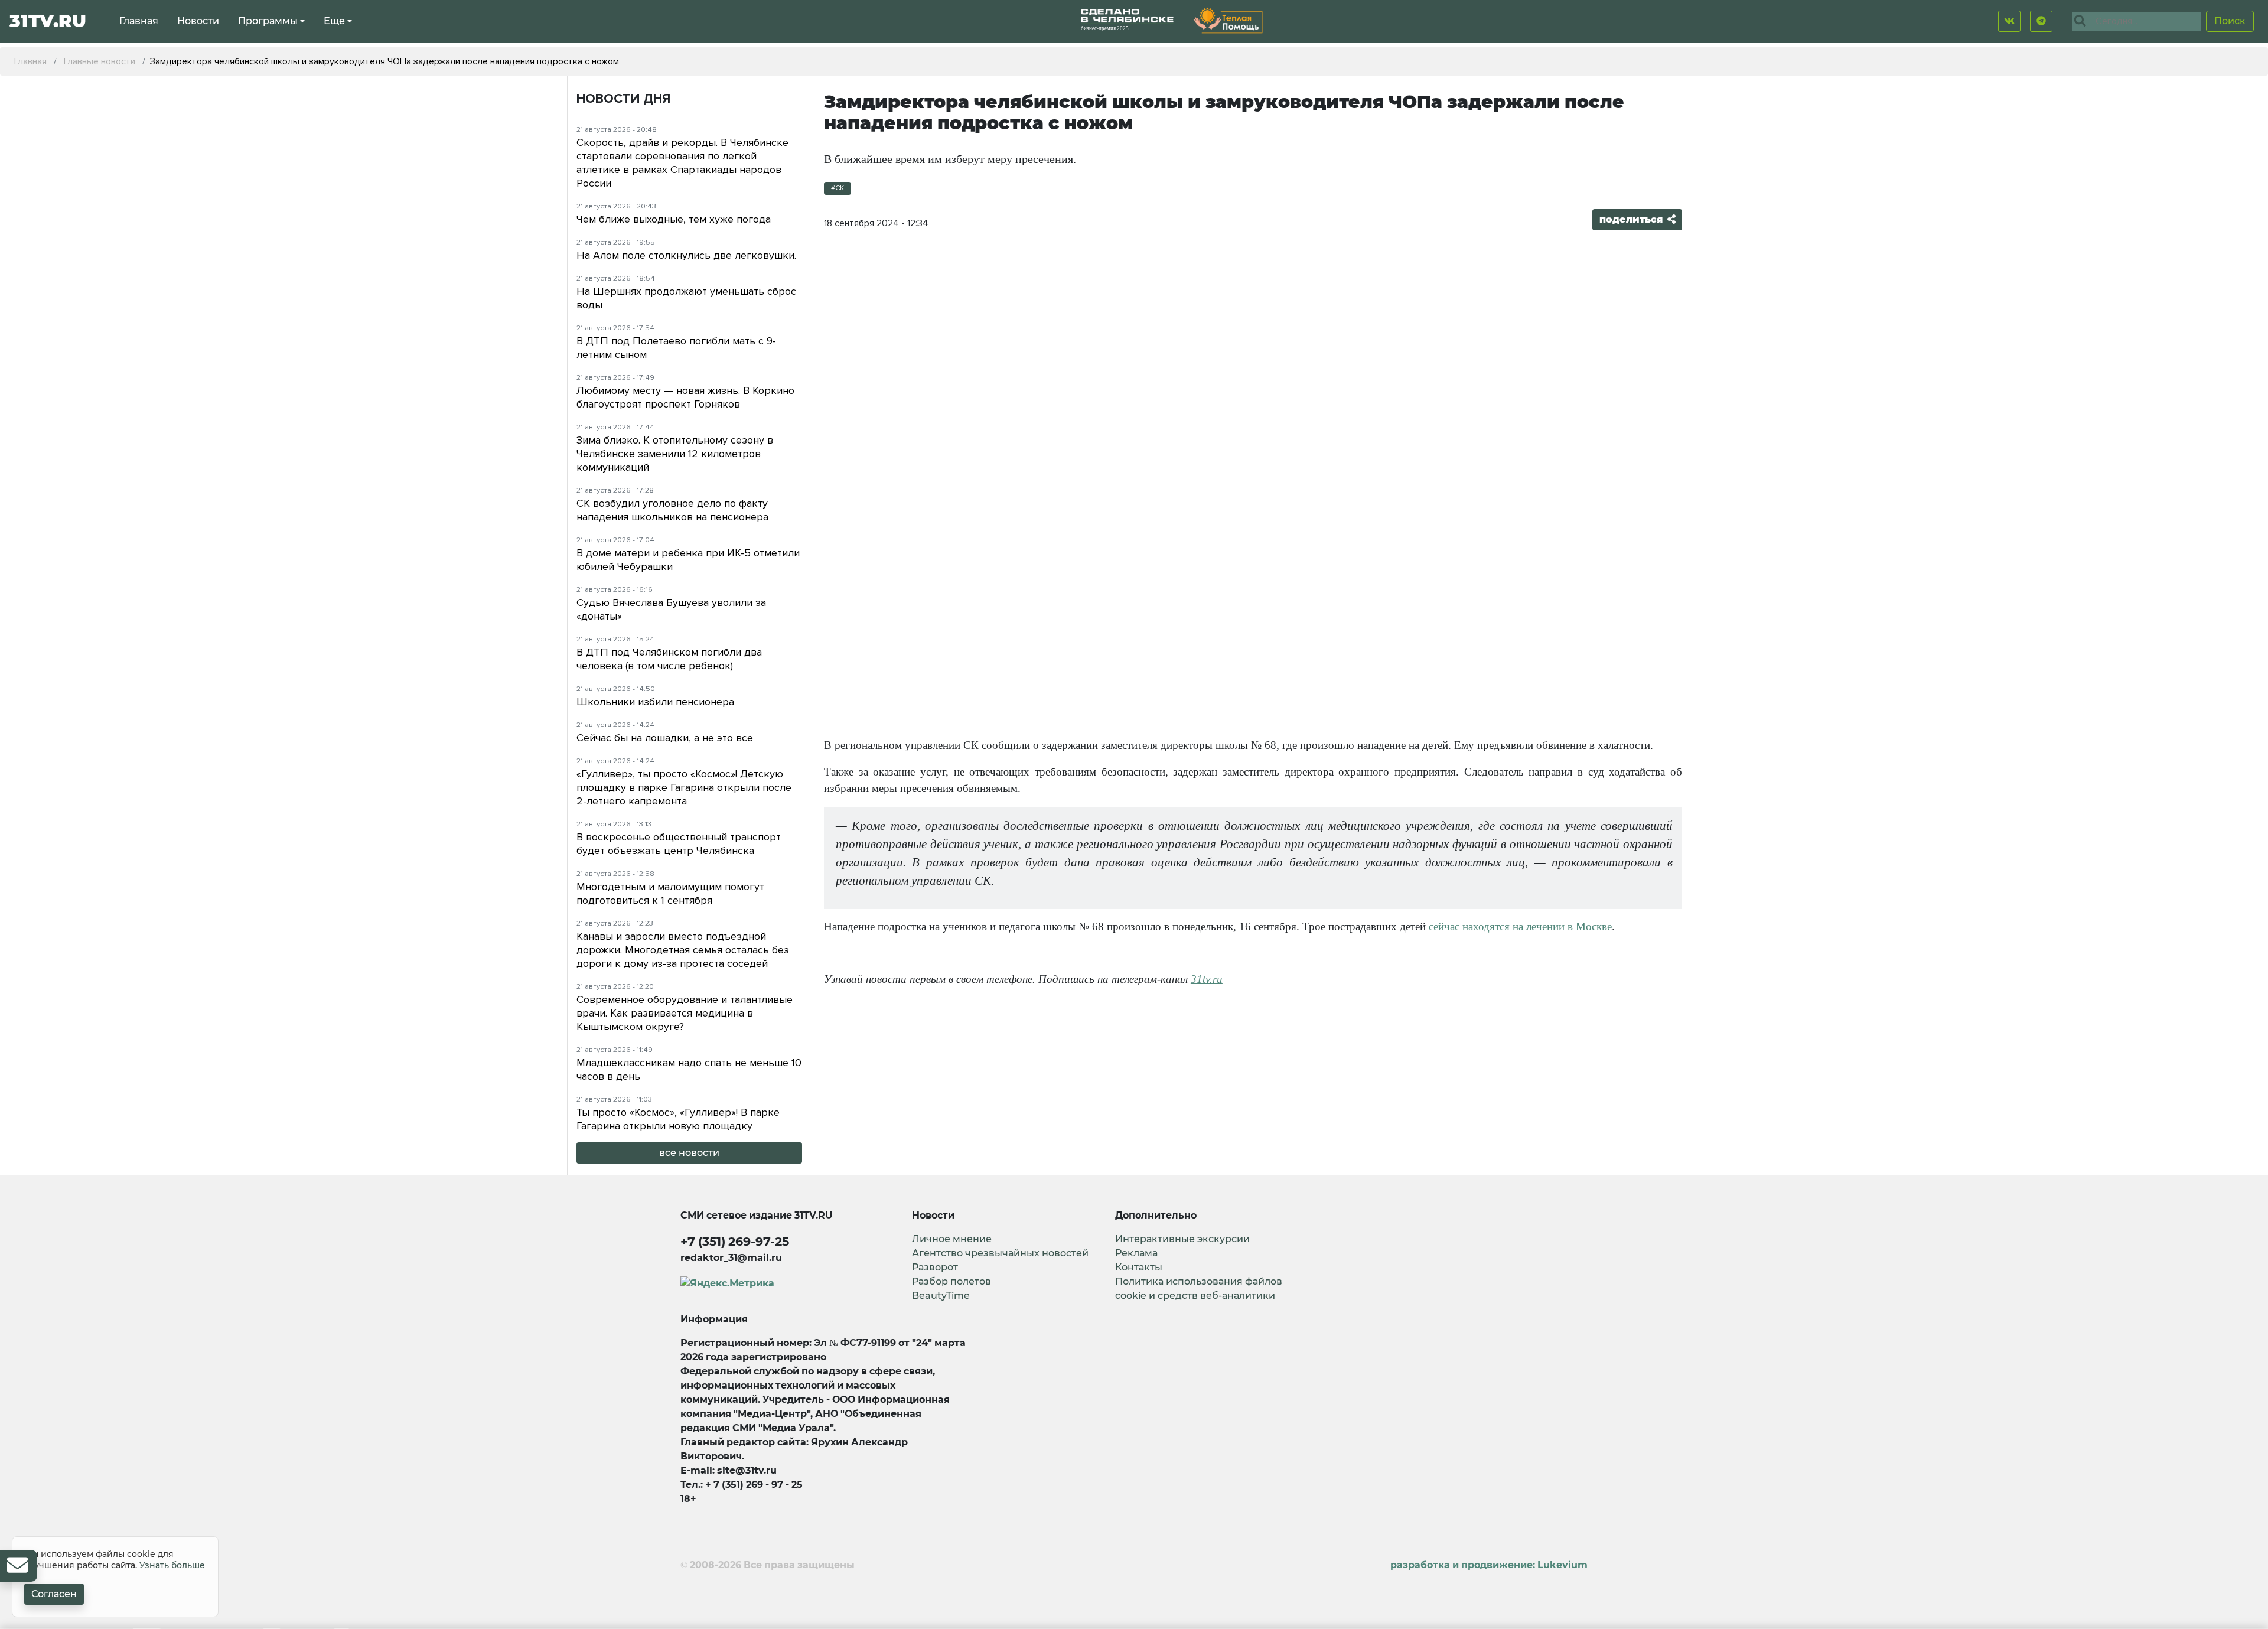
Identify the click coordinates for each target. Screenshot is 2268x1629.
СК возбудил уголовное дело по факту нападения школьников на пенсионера (672, 510)
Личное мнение (952, 1239)
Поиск (2230, 21)
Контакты (1139, 1267)
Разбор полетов (951, 1281)
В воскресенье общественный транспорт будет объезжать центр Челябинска (679, 844)
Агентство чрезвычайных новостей (1000, 1253)
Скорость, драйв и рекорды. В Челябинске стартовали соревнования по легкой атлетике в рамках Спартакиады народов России (682, 163)
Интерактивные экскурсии (1182, 1239)
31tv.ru (1207, 979)
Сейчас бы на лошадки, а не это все (665, 738)
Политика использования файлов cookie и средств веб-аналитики (1199, 1288)
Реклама (1136, 1253)
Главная (139, 21)
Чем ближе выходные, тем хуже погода (674, 219)
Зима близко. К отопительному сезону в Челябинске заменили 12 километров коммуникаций (675, 454)
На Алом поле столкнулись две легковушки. (686, 255)
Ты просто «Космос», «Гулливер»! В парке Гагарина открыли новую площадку (678, 1119)
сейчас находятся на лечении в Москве (1520, 926)
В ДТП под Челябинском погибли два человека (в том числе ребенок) (669, 659)
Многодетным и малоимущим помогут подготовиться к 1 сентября (670, 893)
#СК (838, 188)
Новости (198, 21)
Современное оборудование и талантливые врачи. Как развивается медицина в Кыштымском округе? (685, 1013)
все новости (689, 1153)
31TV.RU (48, 21)
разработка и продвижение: (1489, 1565)
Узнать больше (172, 1565)
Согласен (54, 1594)
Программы (268, 21)
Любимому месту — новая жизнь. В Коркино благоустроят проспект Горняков (685, 397)
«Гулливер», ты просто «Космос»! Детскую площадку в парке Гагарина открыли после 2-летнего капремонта (684, 787)
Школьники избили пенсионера (655, 702)
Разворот (935, 1267)
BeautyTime (941, 1296)
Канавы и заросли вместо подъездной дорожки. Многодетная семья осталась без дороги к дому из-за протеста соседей (683, 950)
